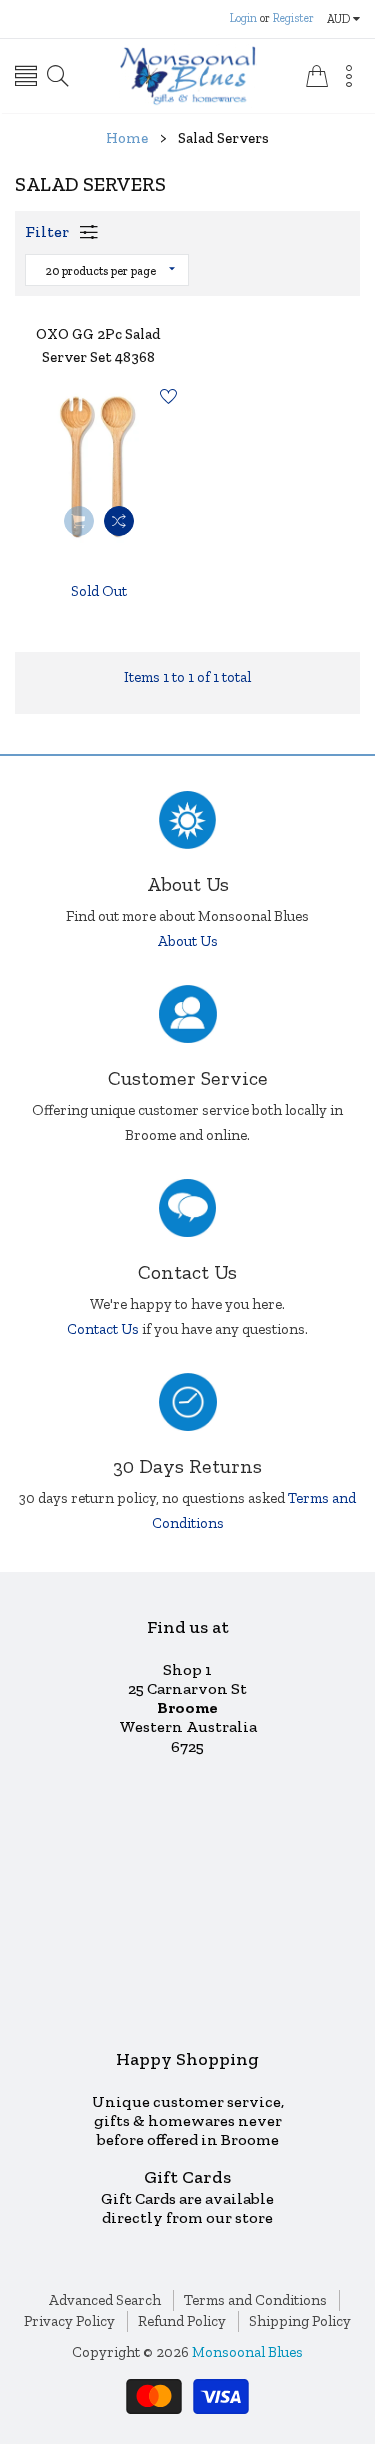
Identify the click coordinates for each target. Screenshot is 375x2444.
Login (243, 18)
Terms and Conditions (255, 2300)
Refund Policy (182, 2321)
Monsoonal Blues (247, 2352)
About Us (188, 941)
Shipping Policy (300, 2321)
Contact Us (103, 1329)
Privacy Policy (69, 2321)
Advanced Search (105, 2300)
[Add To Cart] (79, 521)
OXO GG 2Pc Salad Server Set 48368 (98, 345)
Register (293, 18)
